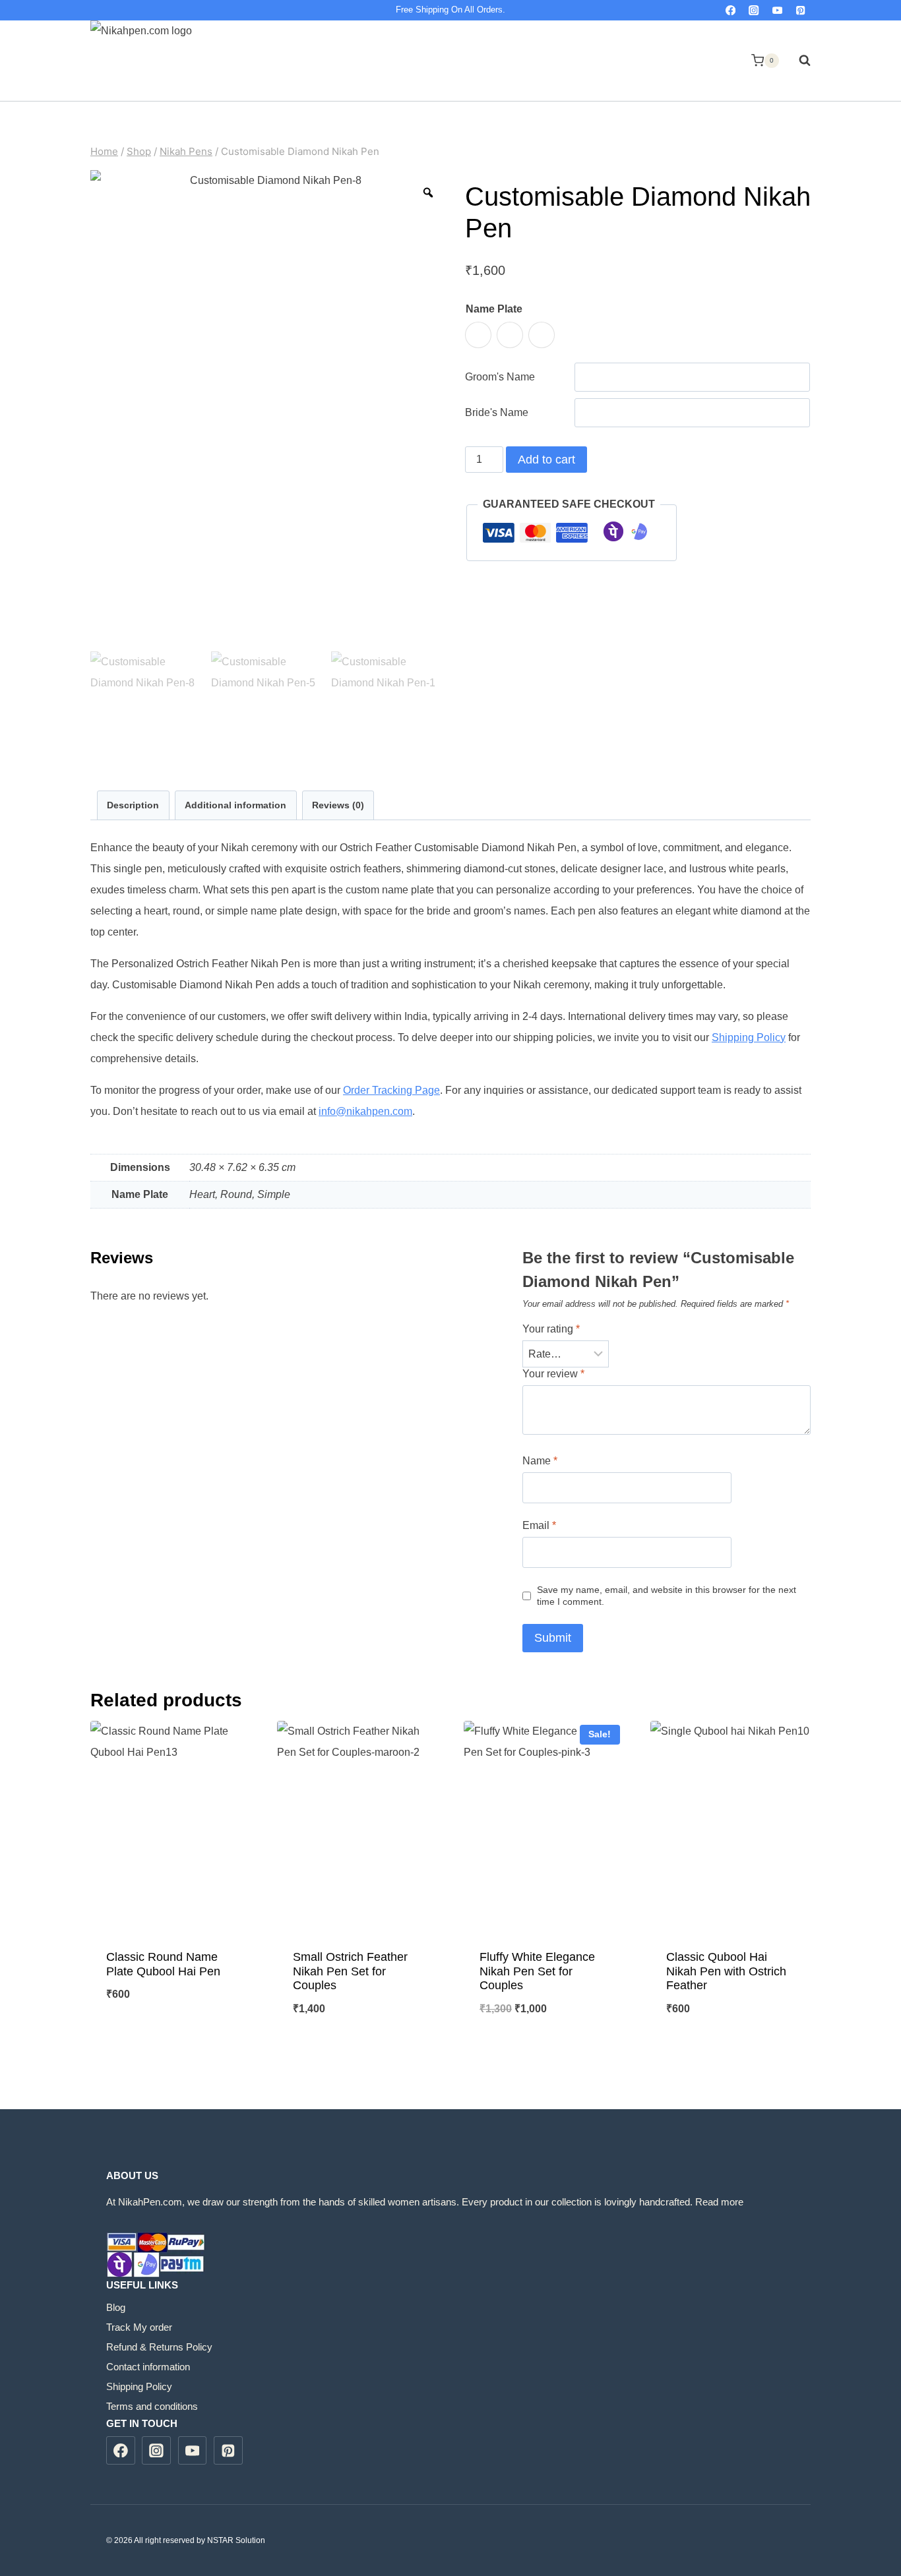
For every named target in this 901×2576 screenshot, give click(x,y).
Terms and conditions (152, 2406)
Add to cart (546, 460)
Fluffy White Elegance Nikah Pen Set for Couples (537, 1971)
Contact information (148, 2367)
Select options (171, 2038)
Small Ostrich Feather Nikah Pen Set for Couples (350, 1971)
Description (133, 805)
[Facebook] (730, 10)
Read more (719, 2202)
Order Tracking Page (391, 1090)
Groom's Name (500, 377)
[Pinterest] (800, 10)
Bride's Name (497, 412)
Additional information (235, 805)
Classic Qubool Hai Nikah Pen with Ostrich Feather (726, 1971)
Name (540, 1461)
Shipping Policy (749, 1037)
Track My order (139, 2327)
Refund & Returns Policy (159, 2347)
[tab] (133, 805)
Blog (116, 2307)
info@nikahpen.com (365, 1111)
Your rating (551, 1329)
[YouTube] (777, 10)
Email (539, 1525)
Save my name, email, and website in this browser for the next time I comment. (667, 1596)
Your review (553, 1374)
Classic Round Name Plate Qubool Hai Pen (163, 1964)
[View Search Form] (798, 61)
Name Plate (494, 309)
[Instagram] (754, 10)
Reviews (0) (338, 805)
